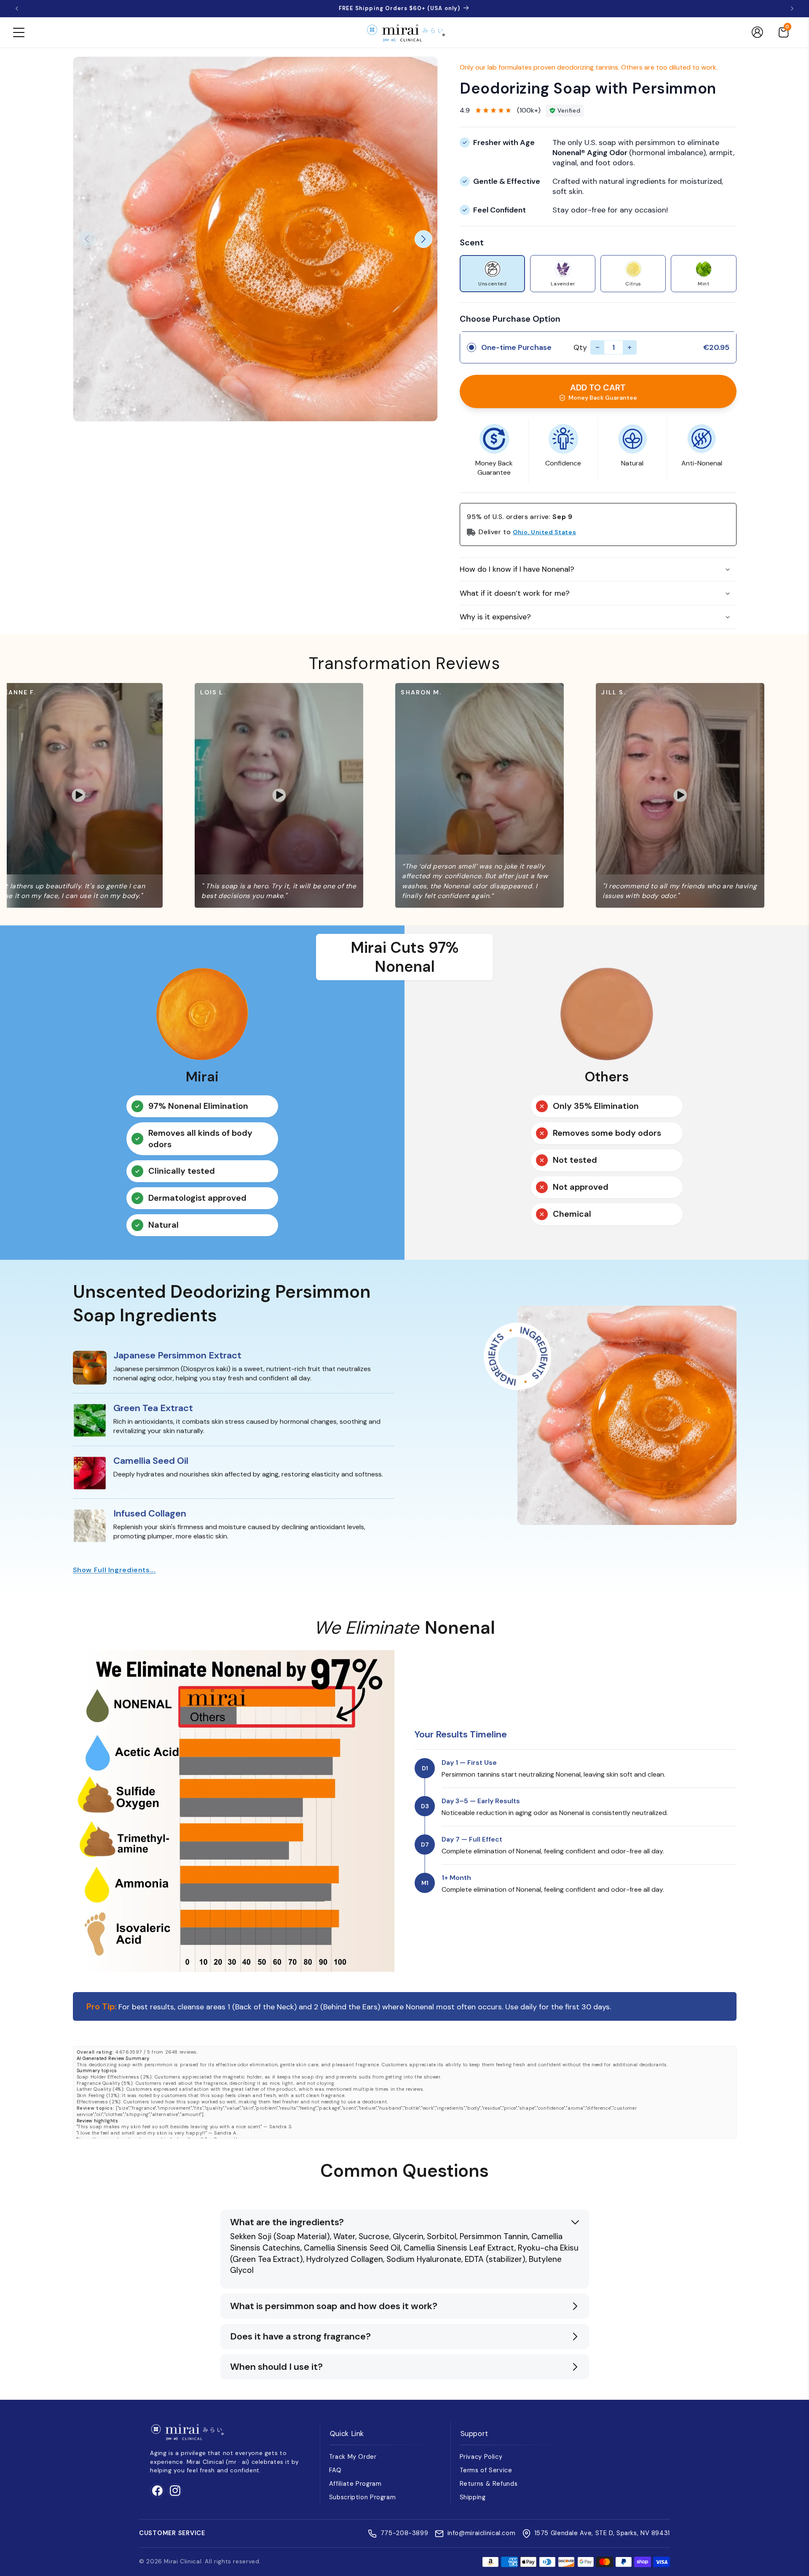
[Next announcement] (792, 8)
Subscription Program (363, 2497)
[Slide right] (423, 239)
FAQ (335, 2470)
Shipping (473, 2497)
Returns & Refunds (489, 2484)
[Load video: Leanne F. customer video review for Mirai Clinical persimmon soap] (104, 795)
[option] (492, 274)
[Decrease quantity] (597, 347)
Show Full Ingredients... (114, 1570)
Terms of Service (486, 2470)
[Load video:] (305, 795)
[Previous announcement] (17, 8)
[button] (19, 32)
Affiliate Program (355, 2484)
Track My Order (353, 2457)
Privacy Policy (481, 2457)
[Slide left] (87, 239)
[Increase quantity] (630, 347)
